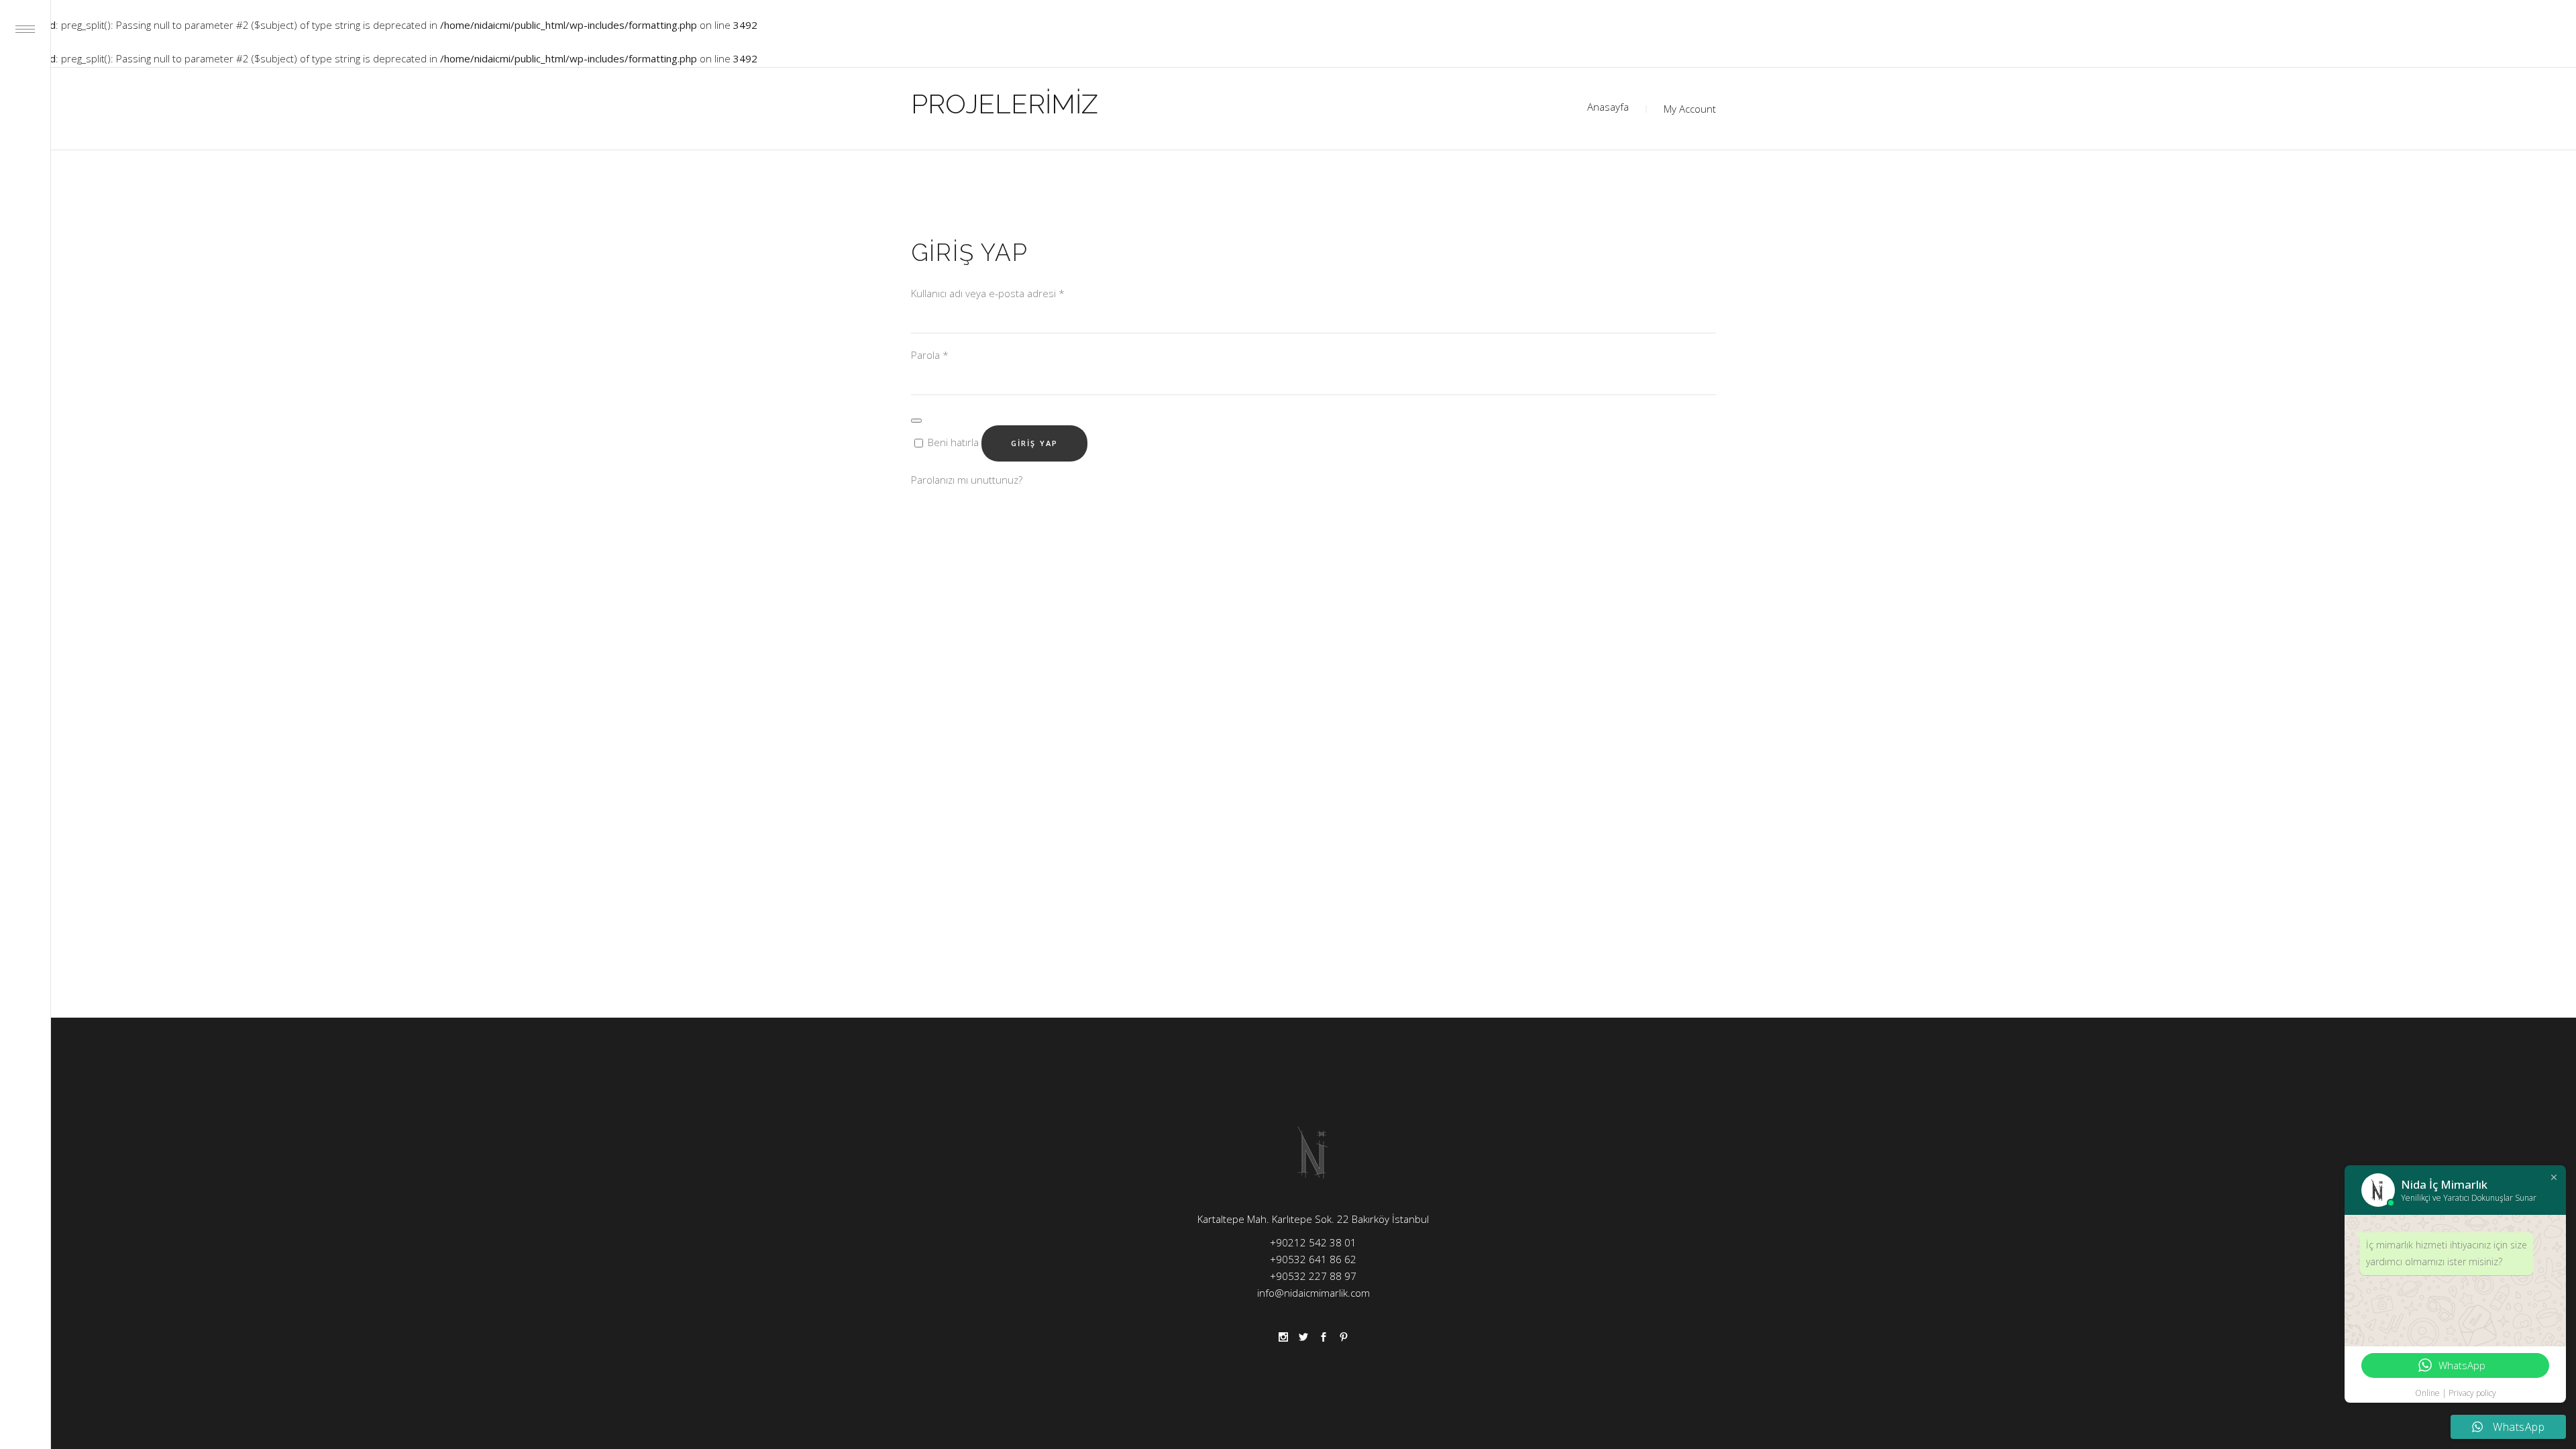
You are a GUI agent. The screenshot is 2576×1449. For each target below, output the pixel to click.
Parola (930, 355)
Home (1608, 109)
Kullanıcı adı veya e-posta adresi (988, 293)
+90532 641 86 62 (1313, 1259)
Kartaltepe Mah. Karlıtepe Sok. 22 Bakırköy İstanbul (1313, 1219)
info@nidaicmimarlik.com (1313, 1293)
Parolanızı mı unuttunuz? (967, 480)
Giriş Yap (1035, 443)
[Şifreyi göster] (916, 421)
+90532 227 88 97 (1313, 1276)
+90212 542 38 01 (1313, 1242)
